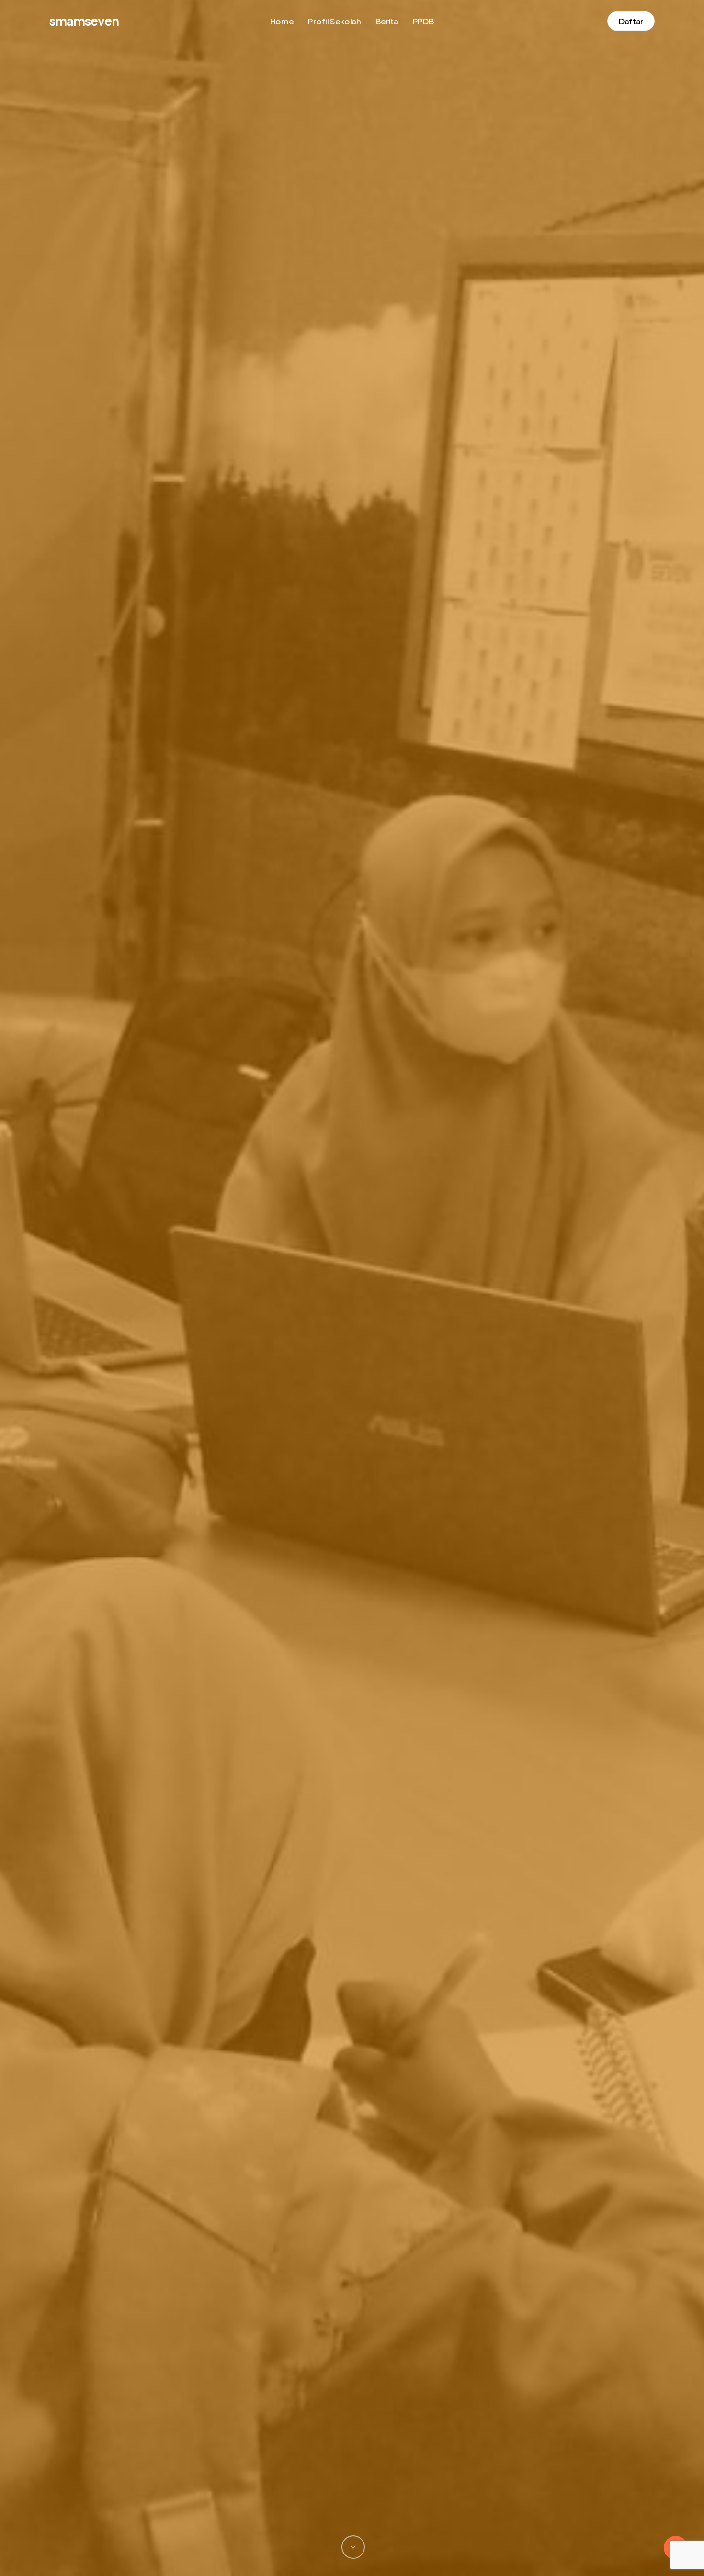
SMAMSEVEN (84, 21)
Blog (352, 1370)
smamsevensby (352, 1510)
